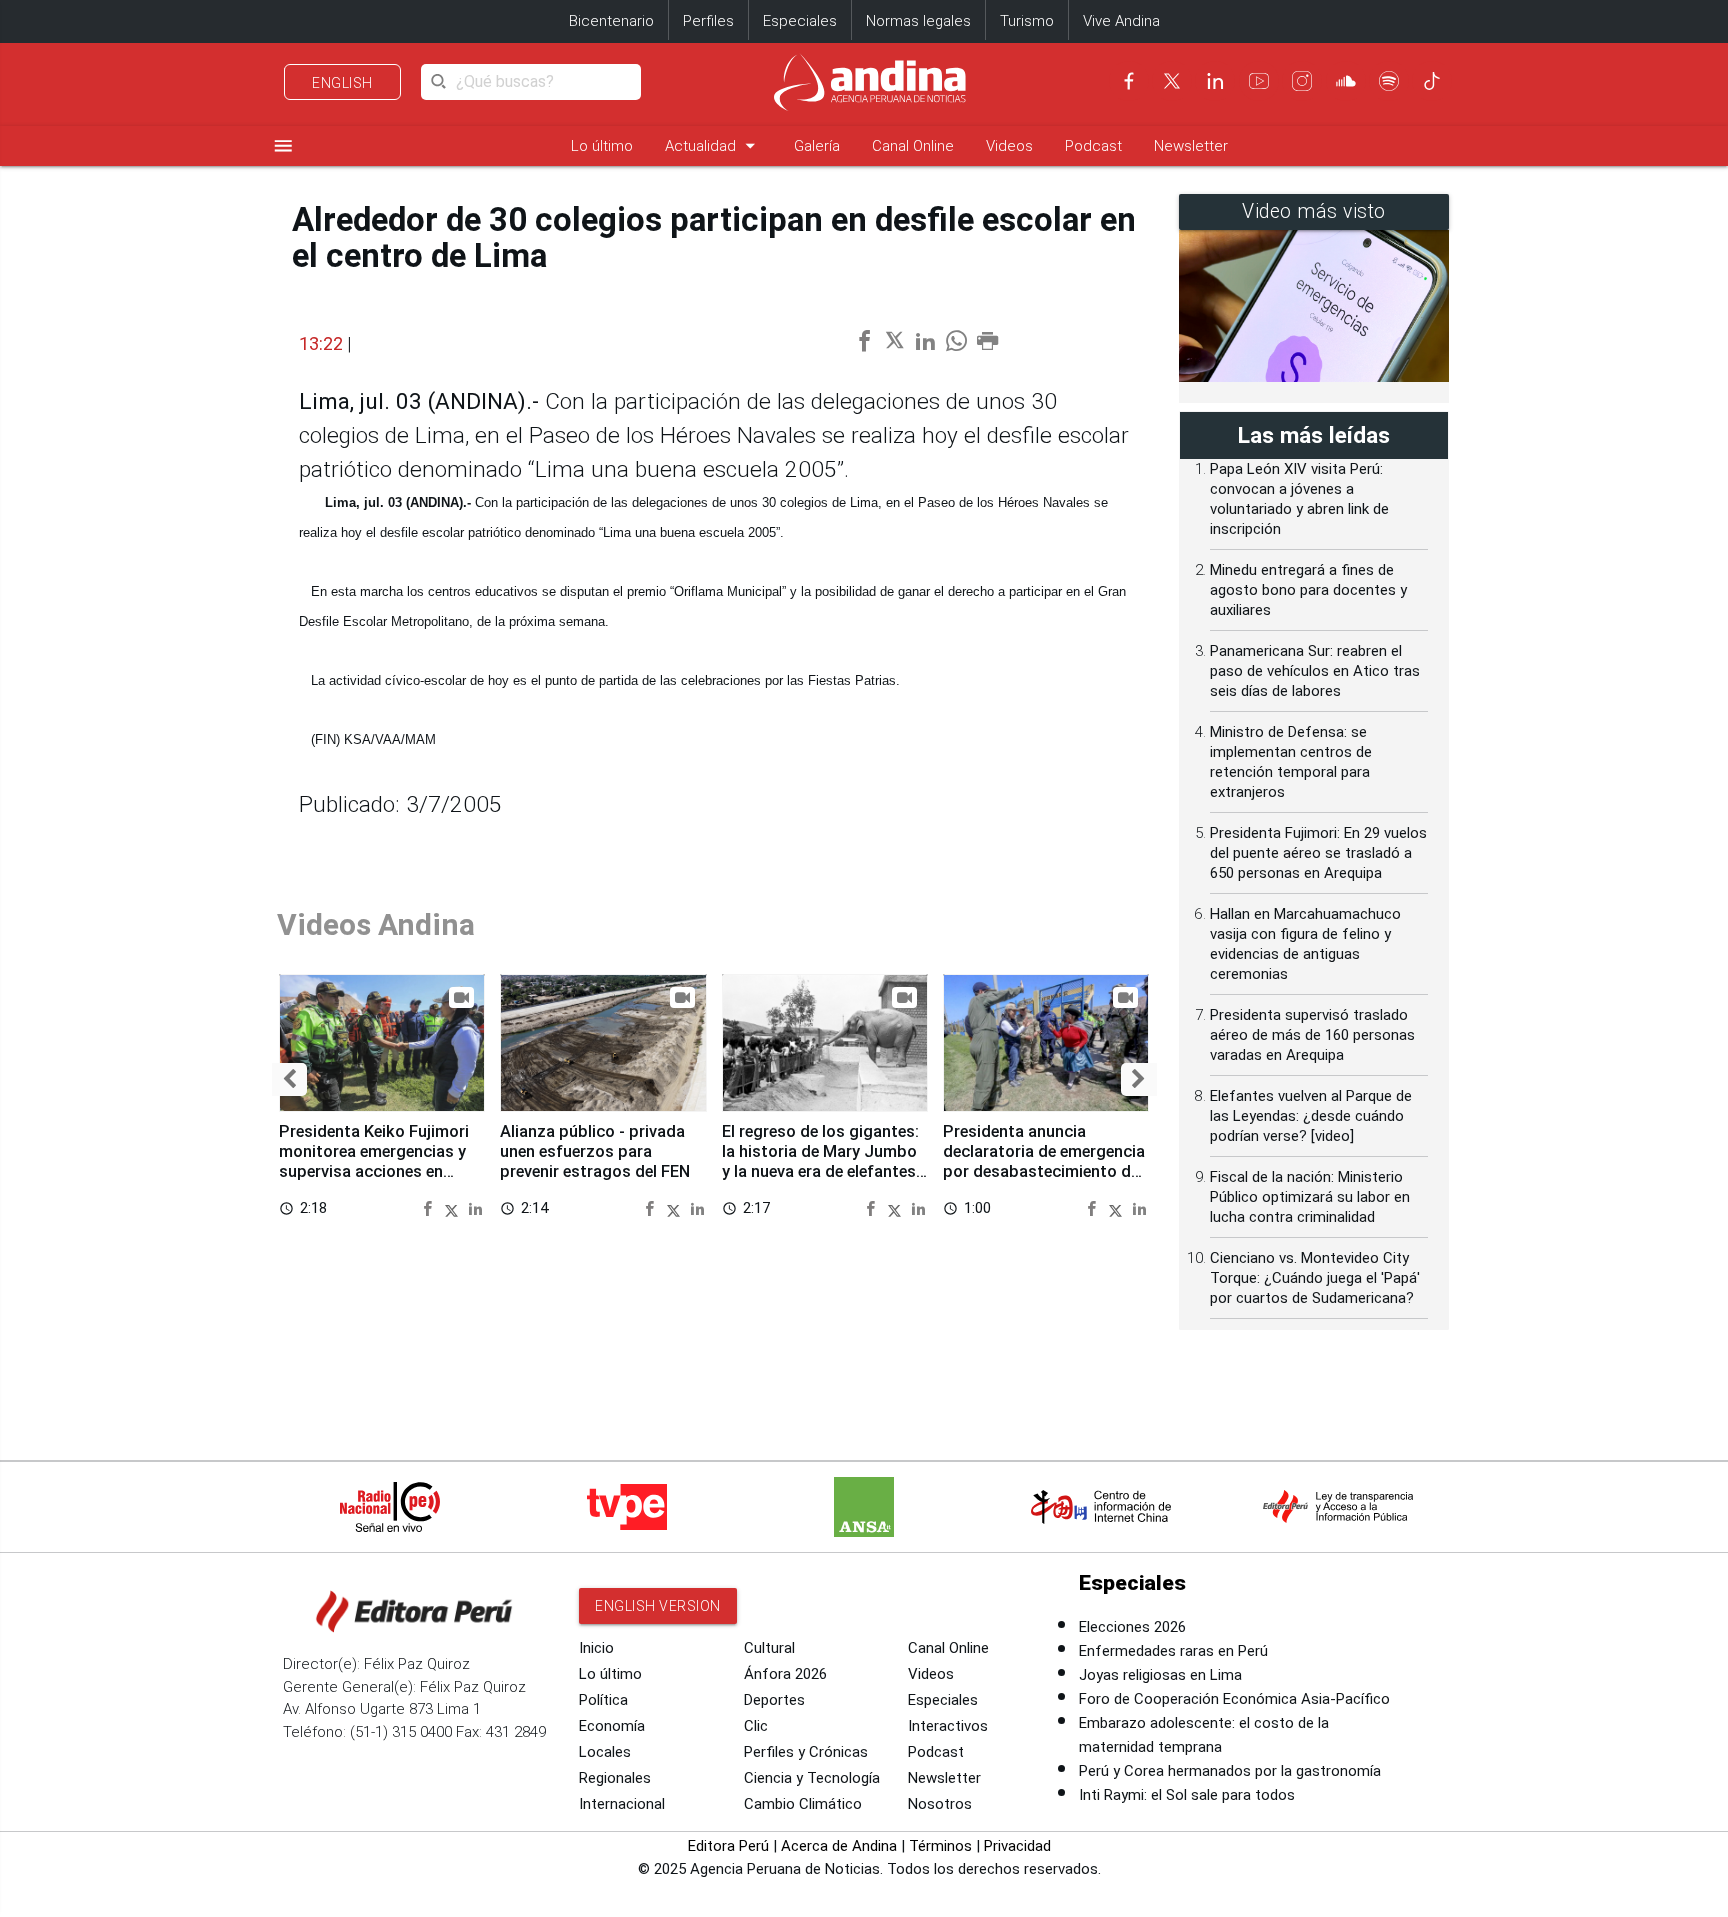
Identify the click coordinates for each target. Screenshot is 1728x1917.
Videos (1009, 146)
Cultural (769, 1648)
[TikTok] (1432, 81)
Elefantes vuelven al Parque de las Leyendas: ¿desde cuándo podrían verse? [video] (1311, 1116)
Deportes (774, 1700)
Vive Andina (1121, 21)
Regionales (615, 1778)
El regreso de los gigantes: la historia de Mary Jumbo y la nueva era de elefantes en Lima (820, 1161)
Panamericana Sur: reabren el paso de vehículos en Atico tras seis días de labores (1315, 671)
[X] (1172, 81)
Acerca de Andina (839, 1846)
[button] (289, 1079)
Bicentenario (611, 21)
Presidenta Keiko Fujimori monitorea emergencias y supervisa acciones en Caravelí (374, 1161)
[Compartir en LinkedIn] (475, 1207)
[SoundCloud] (1346, 81)
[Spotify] (1389, 81)
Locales (605, 1752)
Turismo (1027, 21)
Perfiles (708, 21)
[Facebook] (1129, 81)
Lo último (602, 146)
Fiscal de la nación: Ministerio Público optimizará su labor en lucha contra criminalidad (1310, 1197)
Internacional (622, 1804)
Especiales (800, 21)
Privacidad (1017, 1846)
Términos (940, 1846)
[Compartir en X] (454, 1207)
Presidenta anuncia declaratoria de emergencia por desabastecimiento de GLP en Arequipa (1044, 1161)
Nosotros (940, 1804)
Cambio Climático (803, 1804)
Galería (817, 146)
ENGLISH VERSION (658, 1606)
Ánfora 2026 (785, 1674)
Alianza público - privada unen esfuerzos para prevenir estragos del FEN (595, 1151)
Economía (612, 1726)
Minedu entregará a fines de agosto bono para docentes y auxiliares (1308, 590)
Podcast (1093, 146)
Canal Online (913, 146)
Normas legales (918, 21)
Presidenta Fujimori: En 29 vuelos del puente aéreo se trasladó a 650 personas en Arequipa (1318, 853)
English (342, 83)
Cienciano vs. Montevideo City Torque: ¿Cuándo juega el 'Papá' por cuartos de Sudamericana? (1315, 1278)
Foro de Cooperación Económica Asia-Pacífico (1234, 1699)
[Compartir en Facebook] (430, 1207)
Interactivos (948, 1726)
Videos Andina (376, 924)
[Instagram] (1302, 81)
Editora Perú (728, 1846)
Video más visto (1314, 211)
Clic (756, 1726)
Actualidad (713, 145)
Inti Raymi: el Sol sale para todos (1187, 1795)
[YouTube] (1259, 81)
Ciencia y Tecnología (812, 1778)
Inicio (596, 1648)
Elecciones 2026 (1132, 1627)
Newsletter (1191, 146)
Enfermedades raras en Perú (1173, 1651)
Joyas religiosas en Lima (1160, 1675)
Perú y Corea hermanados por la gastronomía (1230, 1771)
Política (603, 1700)
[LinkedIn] (1215, 81)
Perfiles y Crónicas (806, 1752)
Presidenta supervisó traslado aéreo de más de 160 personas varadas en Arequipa (1312, 1035)
